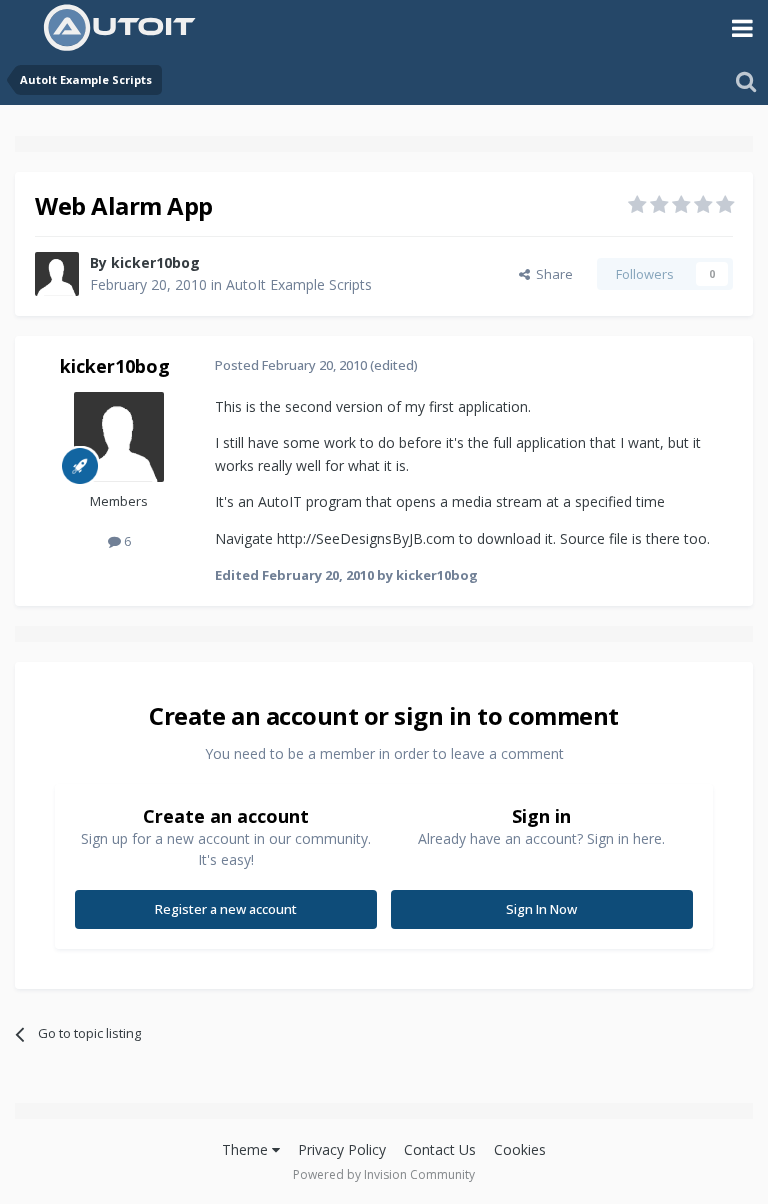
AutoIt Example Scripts (299, 284)
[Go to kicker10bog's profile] (57, 274)
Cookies (520, 1149)
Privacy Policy (342, 1149)
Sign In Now (541, 909)
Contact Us (440, 1149)
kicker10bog (155, 262)
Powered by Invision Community (384, 1174)
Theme (247, 1149)
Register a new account (226, 909)
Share (551, 274)
